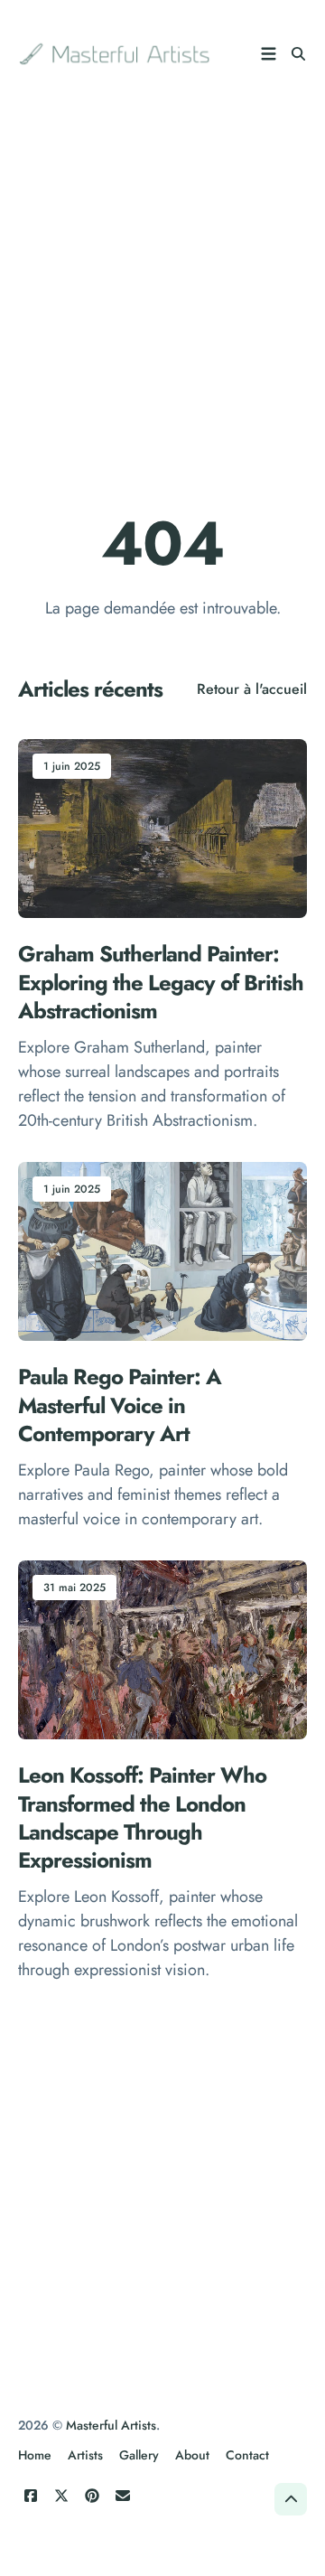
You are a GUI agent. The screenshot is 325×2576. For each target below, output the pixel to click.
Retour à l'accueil (252, 689)
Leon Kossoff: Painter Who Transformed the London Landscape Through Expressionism (142, 1817)
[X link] (61, 2496)
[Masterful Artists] (116, 54)
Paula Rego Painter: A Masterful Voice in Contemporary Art (120, 1405)
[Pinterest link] (92, 2496)
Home (35, 2455)
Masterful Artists (111, 2425)
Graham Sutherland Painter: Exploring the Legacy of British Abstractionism (161, 983)
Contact (247, 2455)
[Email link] (123, 2496)
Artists (85, 2455)
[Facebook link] (31, 2496)
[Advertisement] (162, 289)
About (192, 2455)
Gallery (139, 2455)
